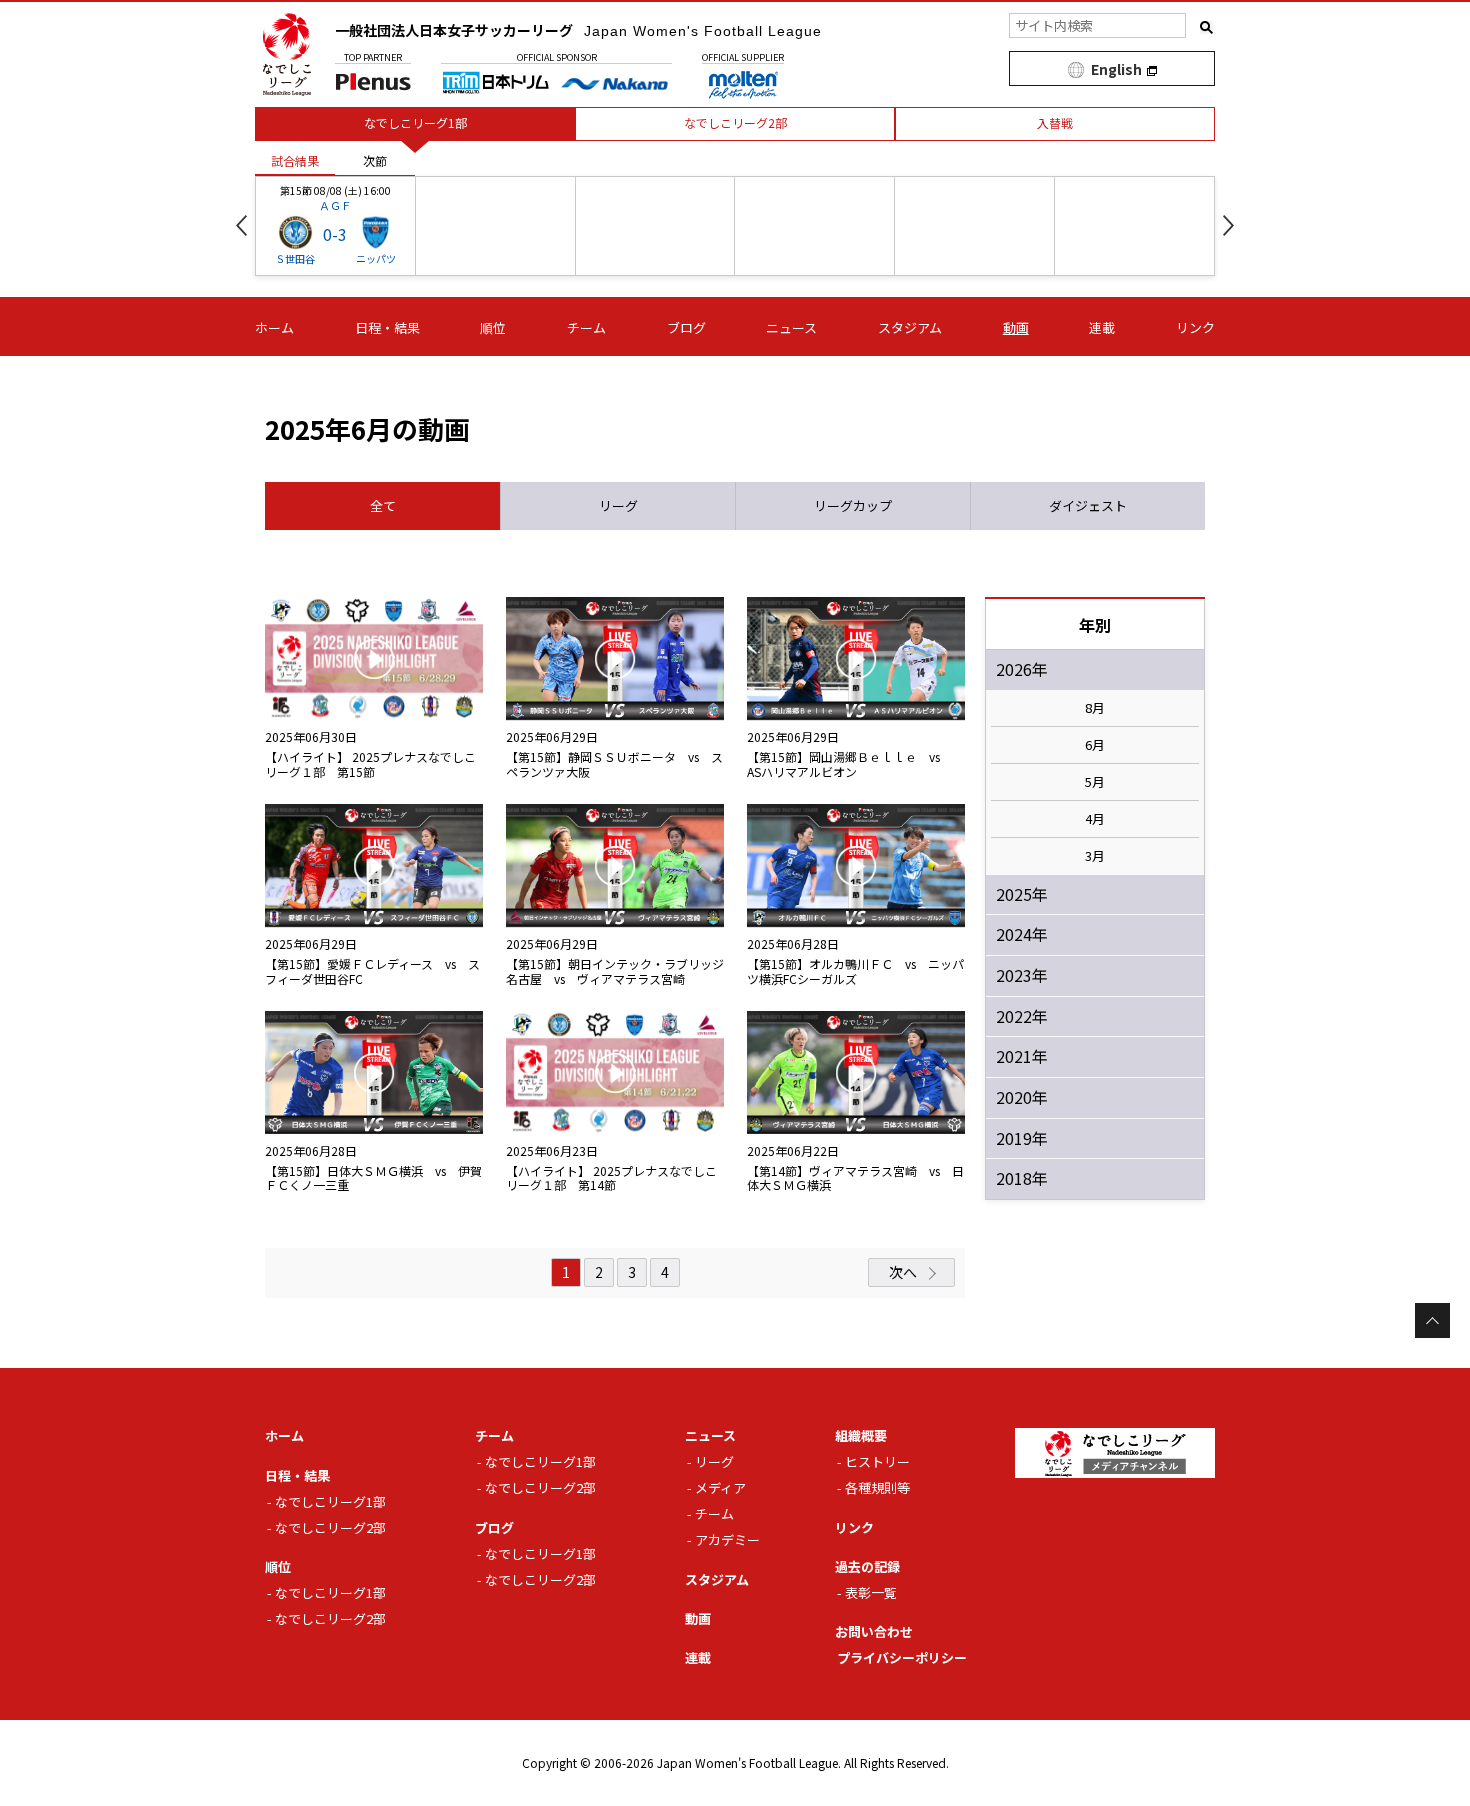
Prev (241, 225)
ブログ (686, 327)
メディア (720, 1487)
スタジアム (910, 327)
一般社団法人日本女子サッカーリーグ (578, 30)
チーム (586, 327)
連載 (1102, 327)
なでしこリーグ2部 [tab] (735, 122)
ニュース (791, 327)
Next (1228, 225)
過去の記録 (867, 1566)
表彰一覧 (871, 1592)
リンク (1195, 327)
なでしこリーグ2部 (330, 1527)
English (1116, 69)
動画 (1016, 327)
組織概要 (861, 1435)
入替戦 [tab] (1055, 122)
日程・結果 (387, 327)
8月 (1095, 708)
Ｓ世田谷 (295, 258)
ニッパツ (376, 258)
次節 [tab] (375, 160)
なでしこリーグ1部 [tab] (415, 122)
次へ (903, 1272)
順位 (493, 327)
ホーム (274, 327)
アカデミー (727, 1539)
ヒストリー (877, 1461)
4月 (1095, 819)
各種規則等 (877, 1487)
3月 (1095, 856)
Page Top (1432, 1320)
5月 (1095, 782)
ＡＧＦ (335, 205)
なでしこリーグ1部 (330, 1501)
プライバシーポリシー (902, 1657)
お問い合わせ (874, 1631)
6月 (1095, 745)
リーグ (714, 1461)
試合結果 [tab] (295, 160)
